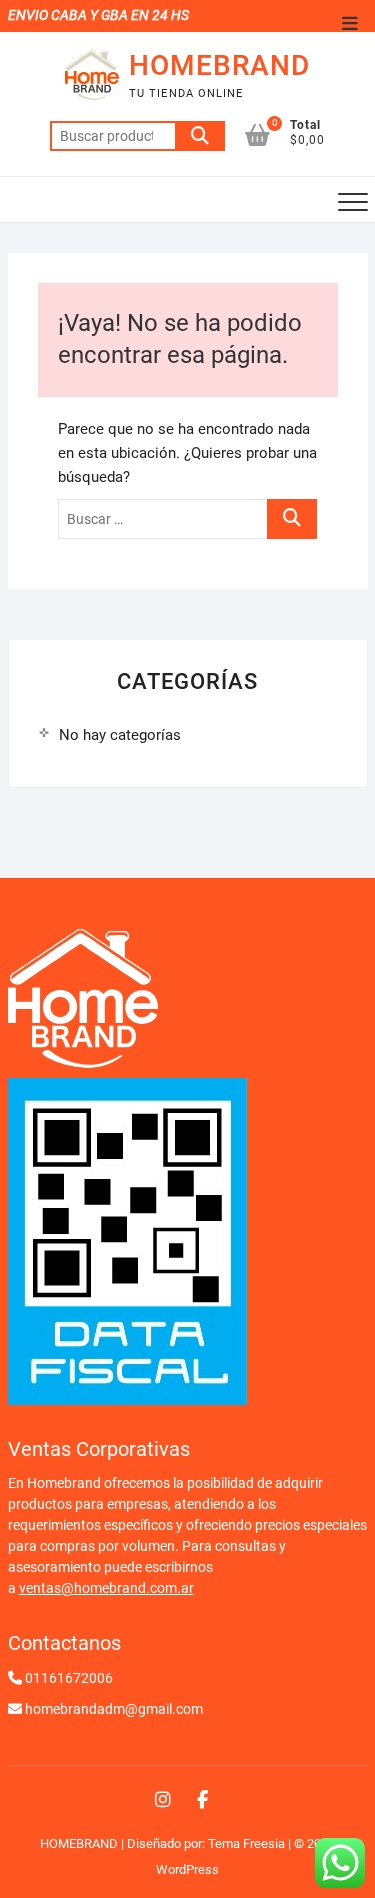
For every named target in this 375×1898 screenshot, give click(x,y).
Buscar (200, 136)
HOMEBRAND (219, 65)
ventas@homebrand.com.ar (106, 1588)
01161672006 (69, 1678)
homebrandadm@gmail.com (114, 1709)
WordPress (187, 1869)
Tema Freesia (246, 1843)
